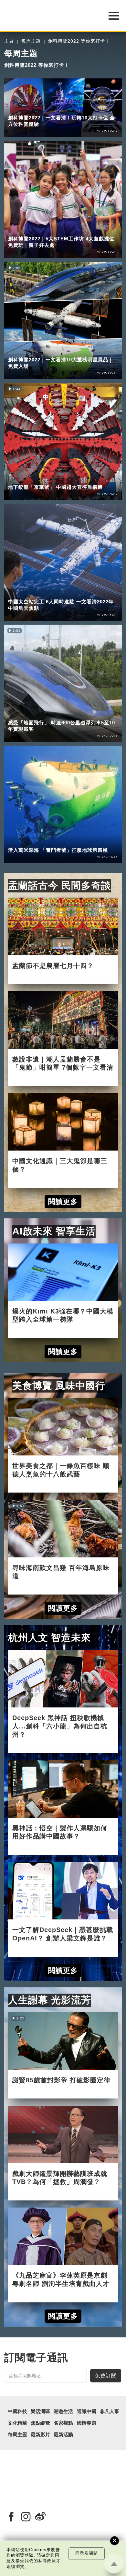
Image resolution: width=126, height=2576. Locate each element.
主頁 (9, 41)
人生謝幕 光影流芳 (50, 2000)
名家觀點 (63, 2423)
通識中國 (87, 2411)
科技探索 (45, 714)
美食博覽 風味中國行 (59, 1386)
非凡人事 (110, 2411)
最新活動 (63, 2435)
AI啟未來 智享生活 (54, 1231)
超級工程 (45, 351)
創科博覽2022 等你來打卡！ (79, 41)
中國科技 (18, 351)
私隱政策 (47, 2561)
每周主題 (31, 41)
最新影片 (40, 2435)
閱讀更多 (63, 1202)
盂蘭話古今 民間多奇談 (60, 885)
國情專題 (87, 2423)
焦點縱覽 (40, 2423)
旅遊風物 (45, 109)
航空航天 (45, 593)
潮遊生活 (18, 109)
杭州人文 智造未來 (50, 1638)
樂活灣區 (40, 2411)
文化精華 (17, 2423)
